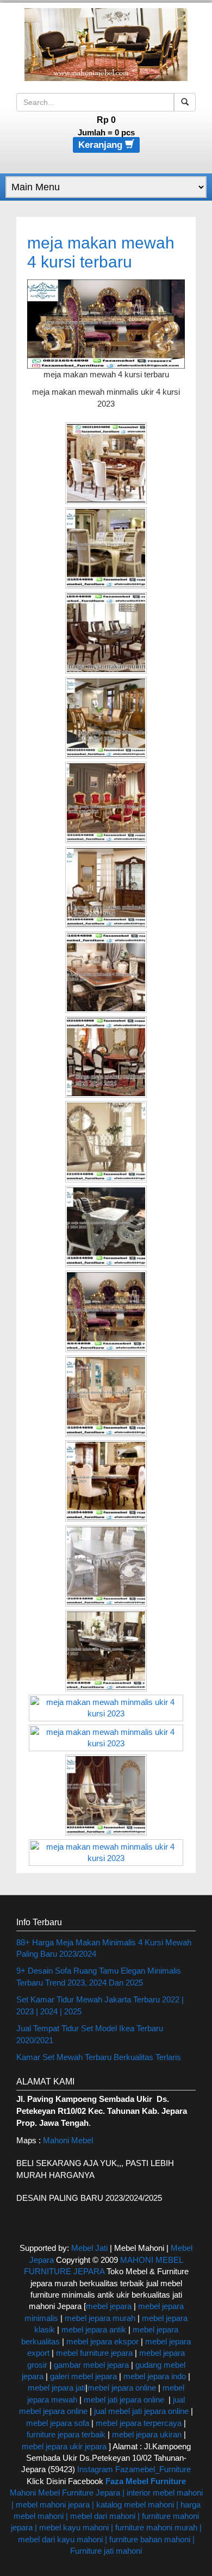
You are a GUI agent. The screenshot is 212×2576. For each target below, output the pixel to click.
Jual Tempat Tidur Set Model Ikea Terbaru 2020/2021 (90, 2034)
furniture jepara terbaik (66, 2434)
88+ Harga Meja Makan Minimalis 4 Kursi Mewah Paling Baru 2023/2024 (104, 1948)
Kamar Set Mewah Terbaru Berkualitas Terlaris (99, 2057)
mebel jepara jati (57, 2388)
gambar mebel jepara (91, 2365)
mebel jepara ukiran (147, 2434)
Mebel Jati (89, 2248)
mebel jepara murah (99, 2318)
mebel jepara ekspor (102, 2341)
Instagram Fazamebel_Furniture (134, 2469)
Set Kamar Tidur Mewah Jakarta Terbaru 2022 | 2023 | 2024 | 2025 (100, 2005)
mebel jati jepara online (124, 2400)
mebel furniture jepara (94, 2353)
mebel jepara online (122, 2388)
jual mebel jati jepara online (141, 2411)
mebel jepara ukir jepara (65, 2446)
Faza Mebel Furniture (146, 2481)
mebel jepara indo (154, 2376)
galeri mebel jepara (83, 2376)
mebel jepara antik (94, 2329)
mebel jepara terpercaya (139, 2423)
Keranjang (102, 145)
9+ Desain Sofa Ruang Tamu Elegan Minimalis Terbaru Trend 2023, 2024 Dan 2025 (99, 1976)
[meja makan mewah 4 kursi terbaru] (106, 323)
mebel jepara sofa (58, 2423)
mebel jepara (109, 2306)
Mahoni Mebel (68, 2140)
